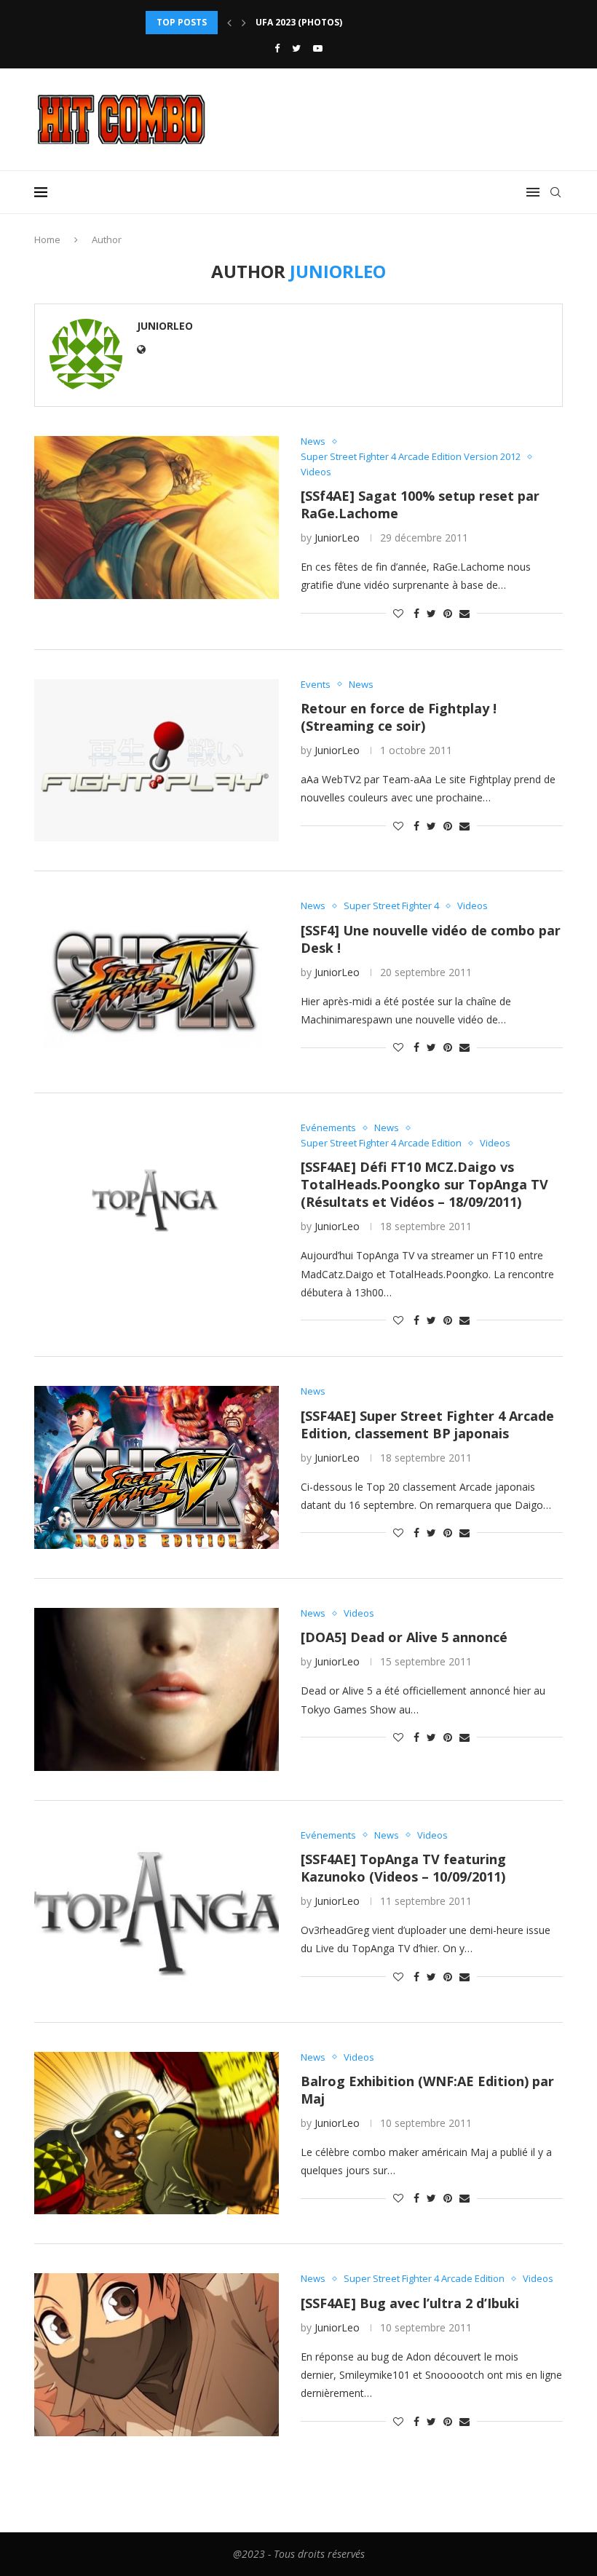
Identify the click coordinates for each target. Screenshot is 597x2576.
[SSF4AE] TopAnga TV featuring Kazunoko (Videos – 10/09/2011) (403, 1868)
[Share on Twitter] (431, 613)
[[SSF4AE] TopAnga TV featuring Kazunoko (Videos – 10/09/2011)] (157, 1911)
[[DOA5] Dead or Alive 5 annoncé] (157, 1689)
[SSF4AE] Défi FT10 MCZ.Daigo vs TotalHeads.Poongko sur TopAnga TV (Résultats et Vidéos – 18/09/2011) (424, 1184)
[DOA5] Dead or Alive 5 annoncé (404, 1637)
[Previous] (229, 23)
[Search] (556, 192)
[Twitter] (296, 48)
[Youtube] (318, 48)
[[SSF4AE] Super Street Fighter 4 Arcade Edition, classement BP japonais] (157, 1467)
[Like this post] (398, 613)
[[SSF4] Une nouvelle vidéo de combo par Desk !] (157, 982)
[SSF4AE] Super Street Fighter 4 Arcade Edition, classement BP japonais (427, 1424)
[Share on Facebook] (416, 613)
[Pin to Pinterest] (448, 613)
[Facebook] (277, 48)
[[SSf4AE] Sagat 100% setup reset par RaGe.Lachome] (157, 518)
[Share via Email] (464, 613)
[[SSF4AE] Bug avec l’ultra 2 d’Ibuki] (157, 2355)
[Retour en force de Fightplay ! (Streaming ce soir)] (157, 761)
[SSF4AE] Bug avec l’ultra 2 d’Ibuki (410, 2303)
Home (47, 239)
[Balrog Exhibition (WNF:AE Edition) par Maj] (157, 2133)
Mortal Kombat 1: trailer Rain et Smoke (355, 32)
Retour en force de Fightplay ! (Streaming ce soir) (399, 717)
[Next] (244, 23)
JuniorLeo (165, 326)
